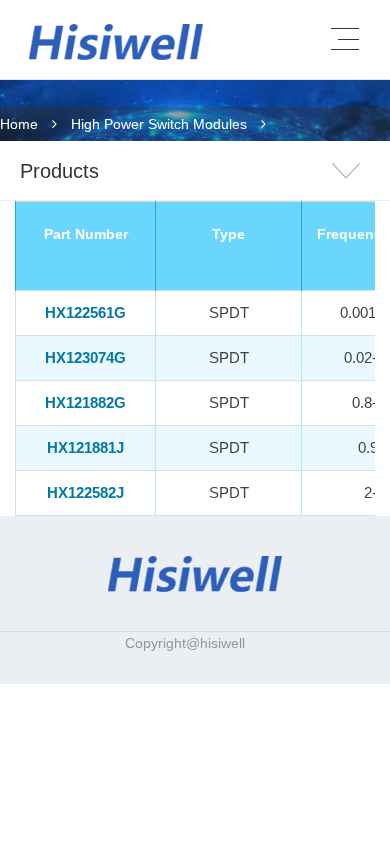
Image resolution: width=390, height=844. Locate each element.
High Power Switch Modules (159, 124)
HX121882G (85, 402)
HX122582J (85, 492)
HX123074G (85, 357)
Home (19, 124)
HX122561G (85, 312)
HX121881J (85, 447)
